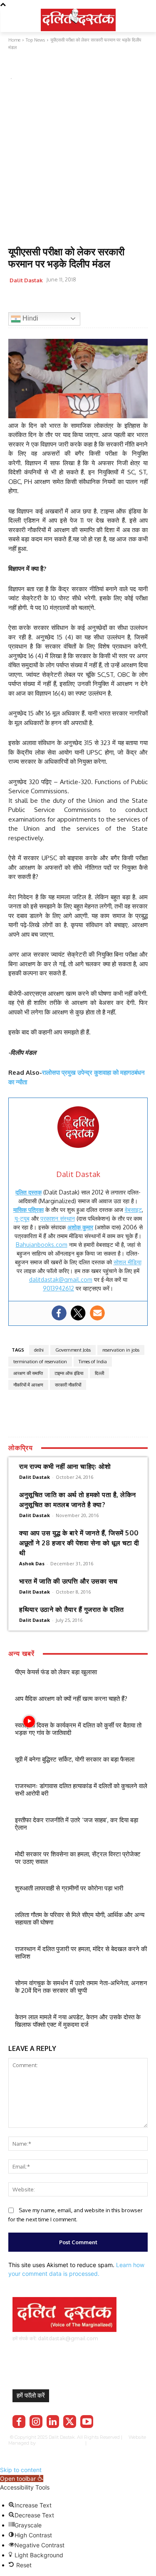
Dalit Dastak (26, 280)
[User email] (97, 1313)
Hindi (30, 318)
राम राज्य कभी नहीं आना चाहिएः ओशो (65, 1466)
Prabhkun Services (59, 2443)
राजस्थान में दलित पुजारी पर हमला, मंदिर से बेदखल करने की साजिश (81, 1953)
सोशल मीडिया (128, 1262)
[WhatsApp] (55, 301)
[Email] (74, 301)
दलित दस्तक (28, 1192)
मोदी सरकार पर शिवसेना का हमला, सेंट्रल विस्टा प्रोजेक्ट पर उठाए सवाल (78, 1858)
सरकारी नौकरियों (68, 1385)
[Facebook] (17, 301)
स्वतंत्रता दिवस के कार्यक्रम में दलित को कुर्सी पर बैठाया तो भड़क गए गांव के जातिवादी (78, 1729)
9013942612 (58, 1288)
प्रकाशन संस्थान (58, 1218)
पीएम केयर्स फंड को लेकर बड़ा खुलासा (56, 1672)
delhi (39, 1350)
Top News (23, 67)
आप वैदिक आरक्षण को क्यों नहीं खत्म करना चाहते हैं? (71, 1699)
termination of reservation (40, 1362)
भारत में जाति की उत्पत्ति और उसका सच (68, 1581)
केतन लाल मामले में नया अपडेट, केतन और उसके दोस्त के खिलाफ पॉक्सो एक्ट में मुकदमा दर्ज (78, 2021)
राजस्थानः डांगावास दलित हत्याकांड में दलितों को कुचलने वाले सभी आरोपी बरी (81, 1790)
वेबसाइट (133, 1210)
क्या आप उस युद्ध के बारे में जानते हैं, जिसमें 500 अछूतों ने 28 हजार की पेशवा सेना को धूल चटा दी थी (79, 1543)
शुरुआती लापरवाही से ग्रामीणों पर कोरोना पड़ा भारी (69, 1888)
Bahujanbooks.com (42, 1245)
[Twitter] (36, 301)
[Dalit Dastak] (78, 19)
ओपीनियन (50, 67)
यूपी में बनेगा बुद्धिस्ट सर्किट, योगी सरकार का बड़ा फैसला (75, 1759)
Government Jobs (73, 1350)
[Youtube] (87, 2422)
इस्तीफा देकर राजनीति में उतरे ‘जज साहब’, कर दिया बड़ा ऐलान (77, 1824)
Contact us (86, 2449)
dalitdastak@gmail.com (61, 1279)
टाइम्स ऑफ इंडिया (69, 1373)
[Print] (93, 301)
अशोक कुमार (80, 1227)
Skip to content (21, 2470)
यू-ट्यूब (22, 1218)
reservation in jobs (121, 1350)
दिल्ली (99, 1373)
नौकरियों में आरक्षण (28, 1385)
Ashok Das (32, 1563)
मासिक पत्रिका (28, 1210)
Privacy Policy (113, 2443)
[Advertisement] (78, 164)
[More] (113, 301)
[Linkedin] (53, 2422)
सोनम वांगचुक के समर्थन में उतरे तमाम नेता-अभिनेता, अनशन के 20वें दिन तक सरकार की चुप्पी (81, 1987)
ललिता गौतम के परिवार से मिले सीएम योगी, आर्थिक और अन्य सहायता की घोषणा (80, 1918)
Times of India (93, 1362)
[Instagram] (36, 2422)
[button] (22, 2479)
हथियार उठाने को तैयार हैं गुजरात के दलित (72, 1609)
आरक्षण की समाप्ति (28, 1373)
